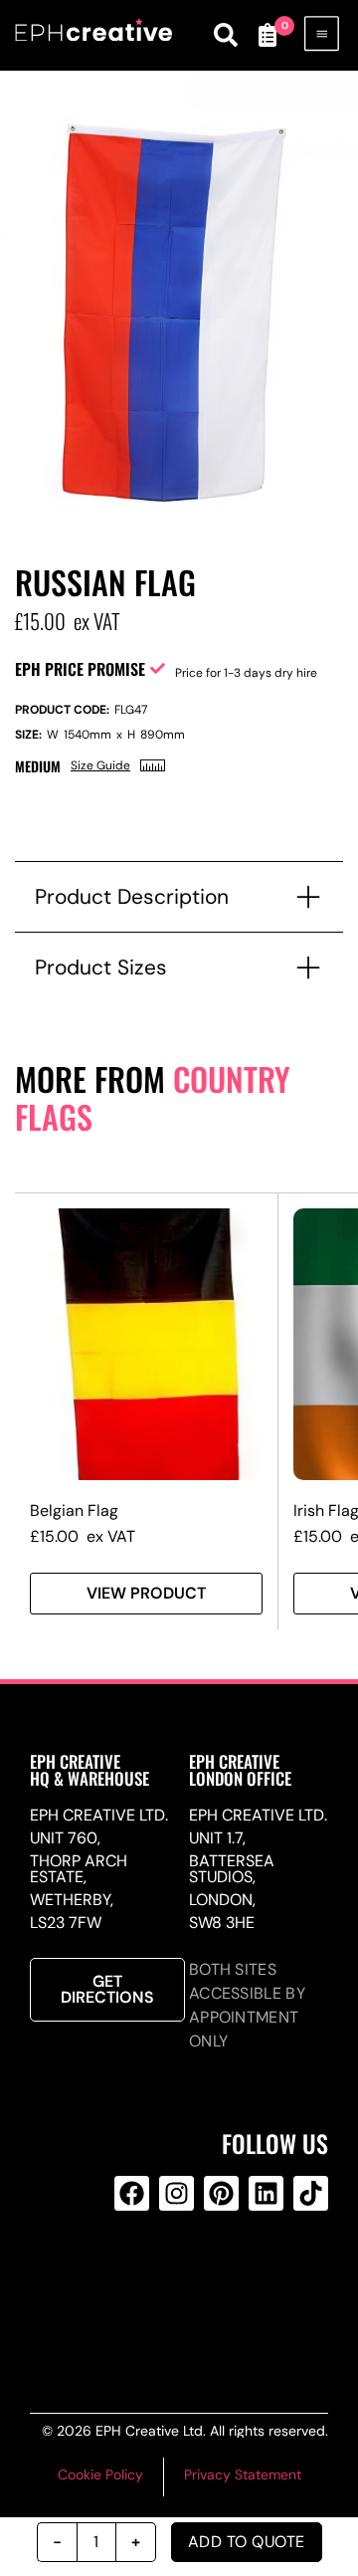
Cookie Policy (100, 2474)
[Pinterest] (221, 2193)
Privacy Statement (243, 2474)
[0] (267, 35)
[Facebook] (132, 2193)
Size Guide (100, 765)
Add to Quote (247, 2542)
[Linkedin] (266, 2193)
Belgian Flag (74, 1510)
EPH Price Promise (80, 669)
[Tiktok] (311, 2193)
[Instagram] (177, 2193)
